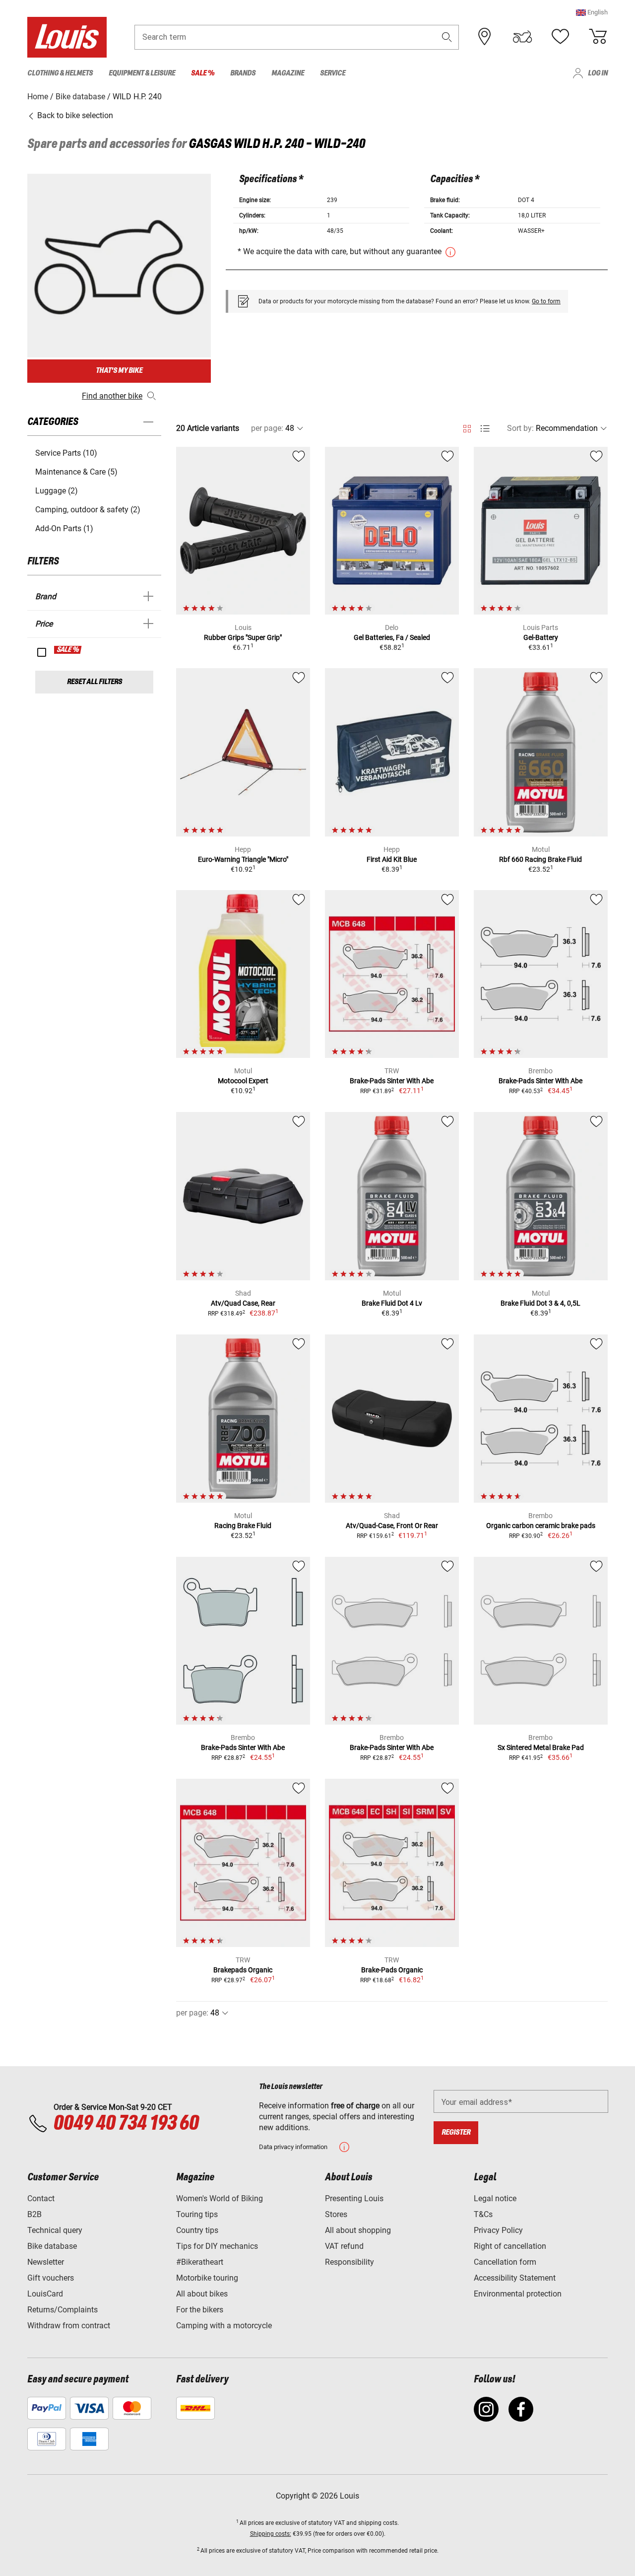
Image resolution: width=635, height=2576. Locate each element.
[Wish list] (560, 37)
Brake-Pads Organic (392, 1970)
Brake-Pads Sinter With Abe (392, 1081)
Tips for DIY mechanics (217, 2246)
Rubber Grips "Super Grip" (243, 637)
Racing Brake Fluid (243, 1526)
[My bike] (522, 37)
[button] (592, 12)
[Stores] (485, 37)
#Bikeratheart (200, 2262)
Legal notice (495, 2198)
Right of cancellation (510, 2246)
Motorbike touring (207, 2278)
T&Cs (483, 2214)
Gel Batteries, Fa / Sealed (392, 637)
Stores (336, 2214)
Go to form (546, 301)
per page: (267, 428)
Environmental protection (518, 2294)
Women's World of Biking (220, 2198)
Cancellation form (505, 2262)
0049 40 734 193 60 (126, 2124)
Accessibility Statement (515, 2278)
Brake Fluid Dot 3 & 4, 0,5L (540, 1303)
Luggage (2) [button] (57, 491)
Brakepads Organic (243, 1970)
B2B (34, 2214)
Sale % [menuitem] (203, 73)
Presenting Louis (354, 2198)
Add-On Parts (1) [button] (64, 528)
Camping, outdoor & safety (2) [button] (88, 510)
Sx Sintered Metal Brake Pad (541, 1747)
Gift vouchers (51, 2278)
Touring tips (197, 2214)
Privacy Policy (498, 2230)
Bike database (52, 2246)
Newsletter (46, 2262)
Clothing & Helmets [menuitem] (60, 73)
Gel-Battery (541, 637)
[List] (485, 429)
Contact (41, 2198)
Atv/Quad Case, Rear (243, 1303)
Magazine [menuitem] (288, 73)
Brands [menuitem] (243, 73)
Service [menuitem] (333, 73)
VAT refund (344, 2246)
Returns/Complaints (63, 2310)
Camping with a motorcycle (224, 2326)
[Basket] (598, 37)
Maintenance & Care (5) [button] (76, 472)
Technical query (55, 2230)
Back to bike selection (74, 115)
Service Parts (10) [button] (66, 453)
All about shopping (358, 2230)
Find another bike (112, 396)
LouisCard (45, 2294)
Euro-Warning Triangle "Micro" (243, 859)
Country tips (197, 2230)
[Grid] (467, 427)
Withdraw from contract (69, 2326)
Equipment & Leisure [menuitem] (142, 73)
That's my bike (119, 371)
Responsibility (349, 2262)
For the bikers (200, 2310)
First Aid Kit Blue (392, 859)
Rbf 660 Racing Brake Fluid (540, 859)
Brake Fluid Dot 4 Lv (392, 1303)
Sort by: (520, 428)
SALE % (68, 650)
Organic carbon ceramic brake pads (541, 1526)
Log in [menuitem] (598, 73)
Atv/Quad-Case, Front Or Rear (392, 1526)
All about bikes (202, 2294)
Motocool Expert (243, 1081)
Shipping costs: (271, 2534)
